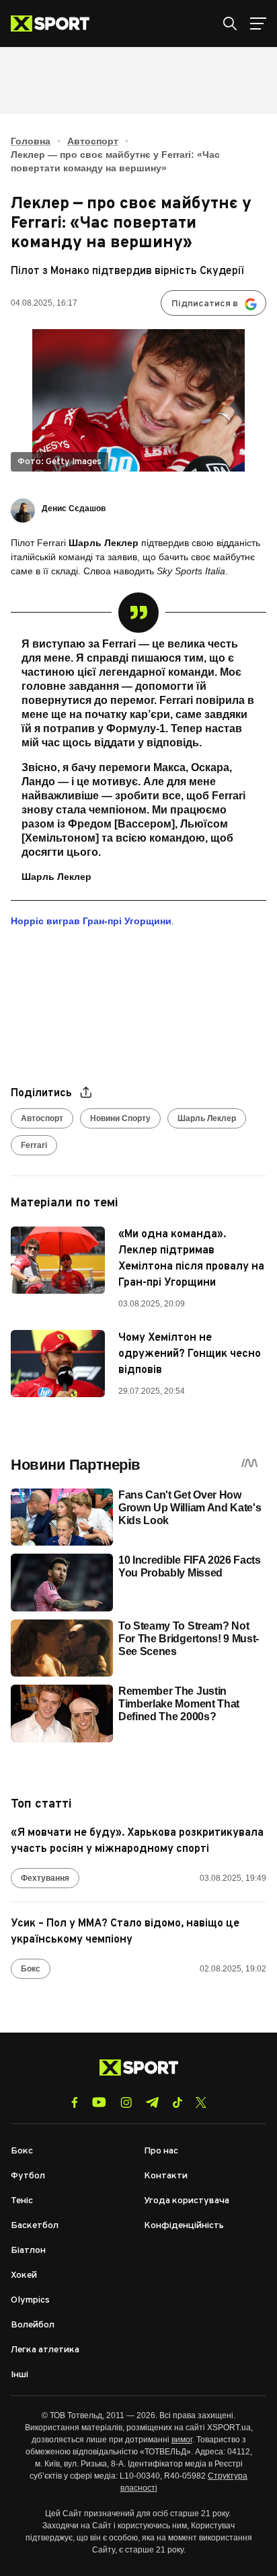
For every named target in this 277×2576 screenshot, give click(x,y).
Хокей (24, 2275)
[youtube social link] (99, 2102)
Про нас (161, 2151)
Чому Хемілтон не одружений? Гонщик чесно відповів (190, 1354)
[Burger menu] (258, 24)
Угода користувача (187, 2201)
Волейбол (33, 2325)
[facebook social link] (75, 2102)
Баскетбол (35, 2226)
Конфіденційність (184, 2226)
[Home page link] (55, 24)
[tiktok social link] (177, 2102)
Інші (19, 2375)
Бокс (31, 1969)
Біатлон (28, 2251)
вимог (182, 2440)
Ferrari (34, 1145)
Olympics (30, 2300)
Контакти (166, 2176)
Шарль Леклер (207, 1118)
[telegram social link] (152, 2102)
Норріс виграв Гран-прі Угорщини (91, 921)
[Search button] (230, 24)
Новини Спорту (120, 1118)
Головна (31, 141)
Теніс (22, 2201)
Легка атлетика (45, 2350)
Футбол (28, 2176)
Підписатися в (205, 304)
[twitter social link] (201, 2102)
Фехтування (45, 1878)
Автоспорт (93, 141)
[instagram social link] (126, 2102)
